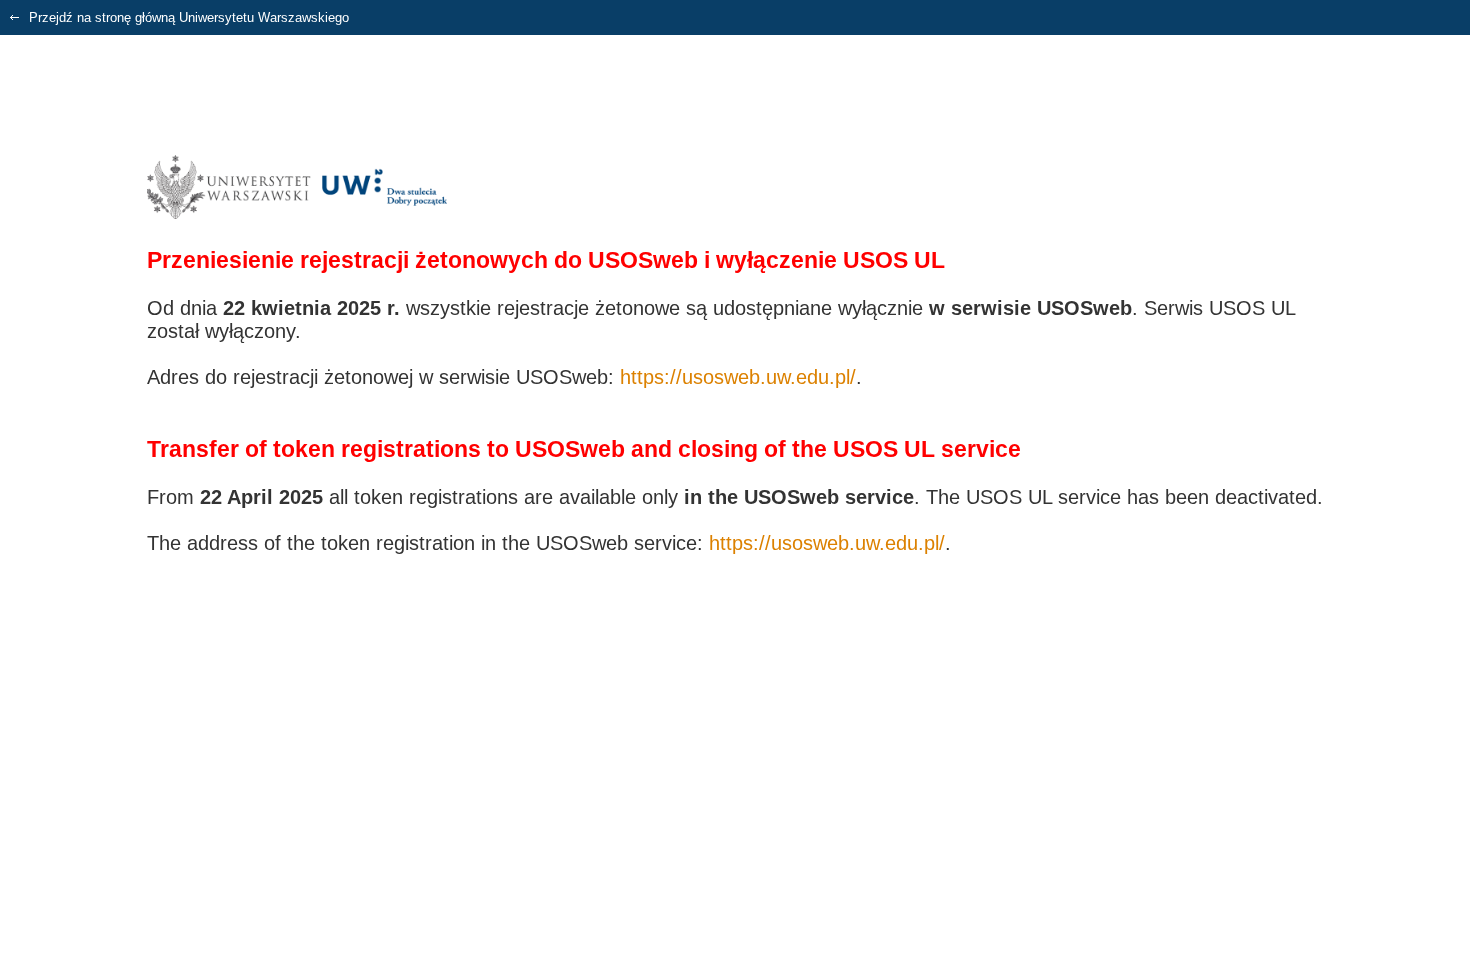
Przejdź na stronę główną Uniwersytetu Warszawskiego (187, 17)
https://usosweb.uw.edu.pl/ (738, 377)
